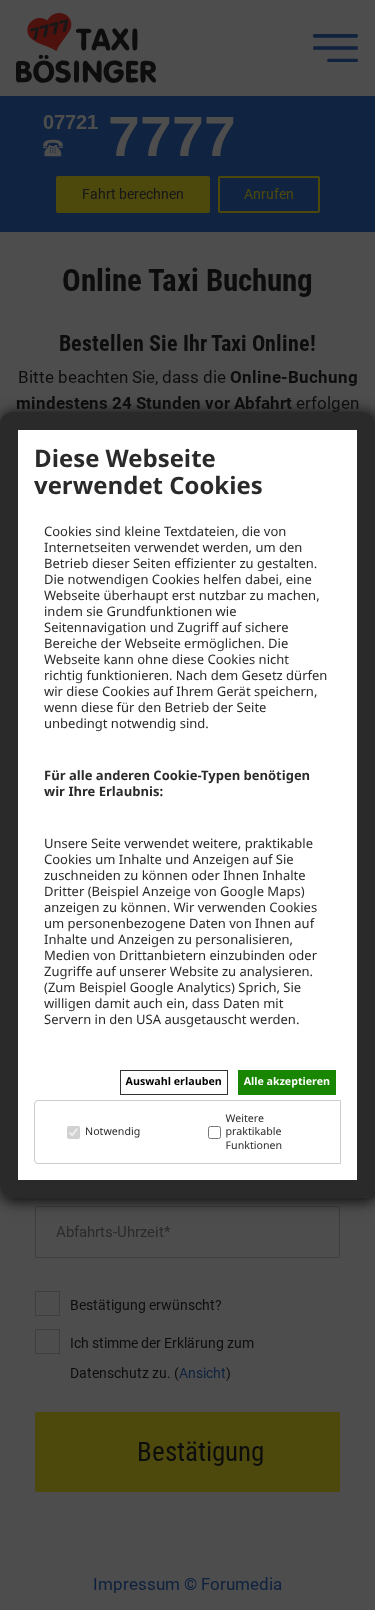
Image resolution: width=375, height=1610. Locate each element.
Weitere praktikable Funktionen (254, 1132)
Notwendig (112, 1132)
